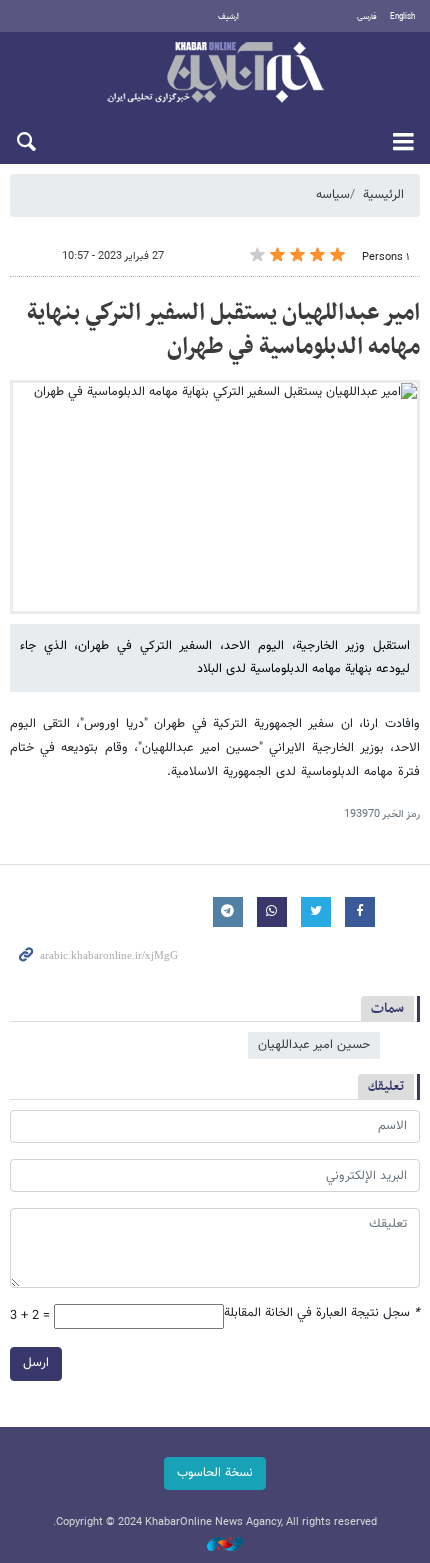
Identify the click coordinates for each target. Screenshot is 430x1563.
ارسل (36, 1363)
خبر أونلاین (215, 74)
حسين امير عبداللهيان (314, 1045)
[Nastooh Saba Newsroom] (215, 1545)
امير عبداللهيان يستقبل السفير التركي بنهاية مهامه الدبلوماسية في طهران (223, 330)
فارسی (367, 17)
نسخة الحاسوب (215, 1473)
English (402, 17)
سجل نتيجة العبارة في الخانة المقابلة (322, 1313)
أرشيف (228, 17)
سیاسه (333, 195)
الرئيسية (383, 195)
